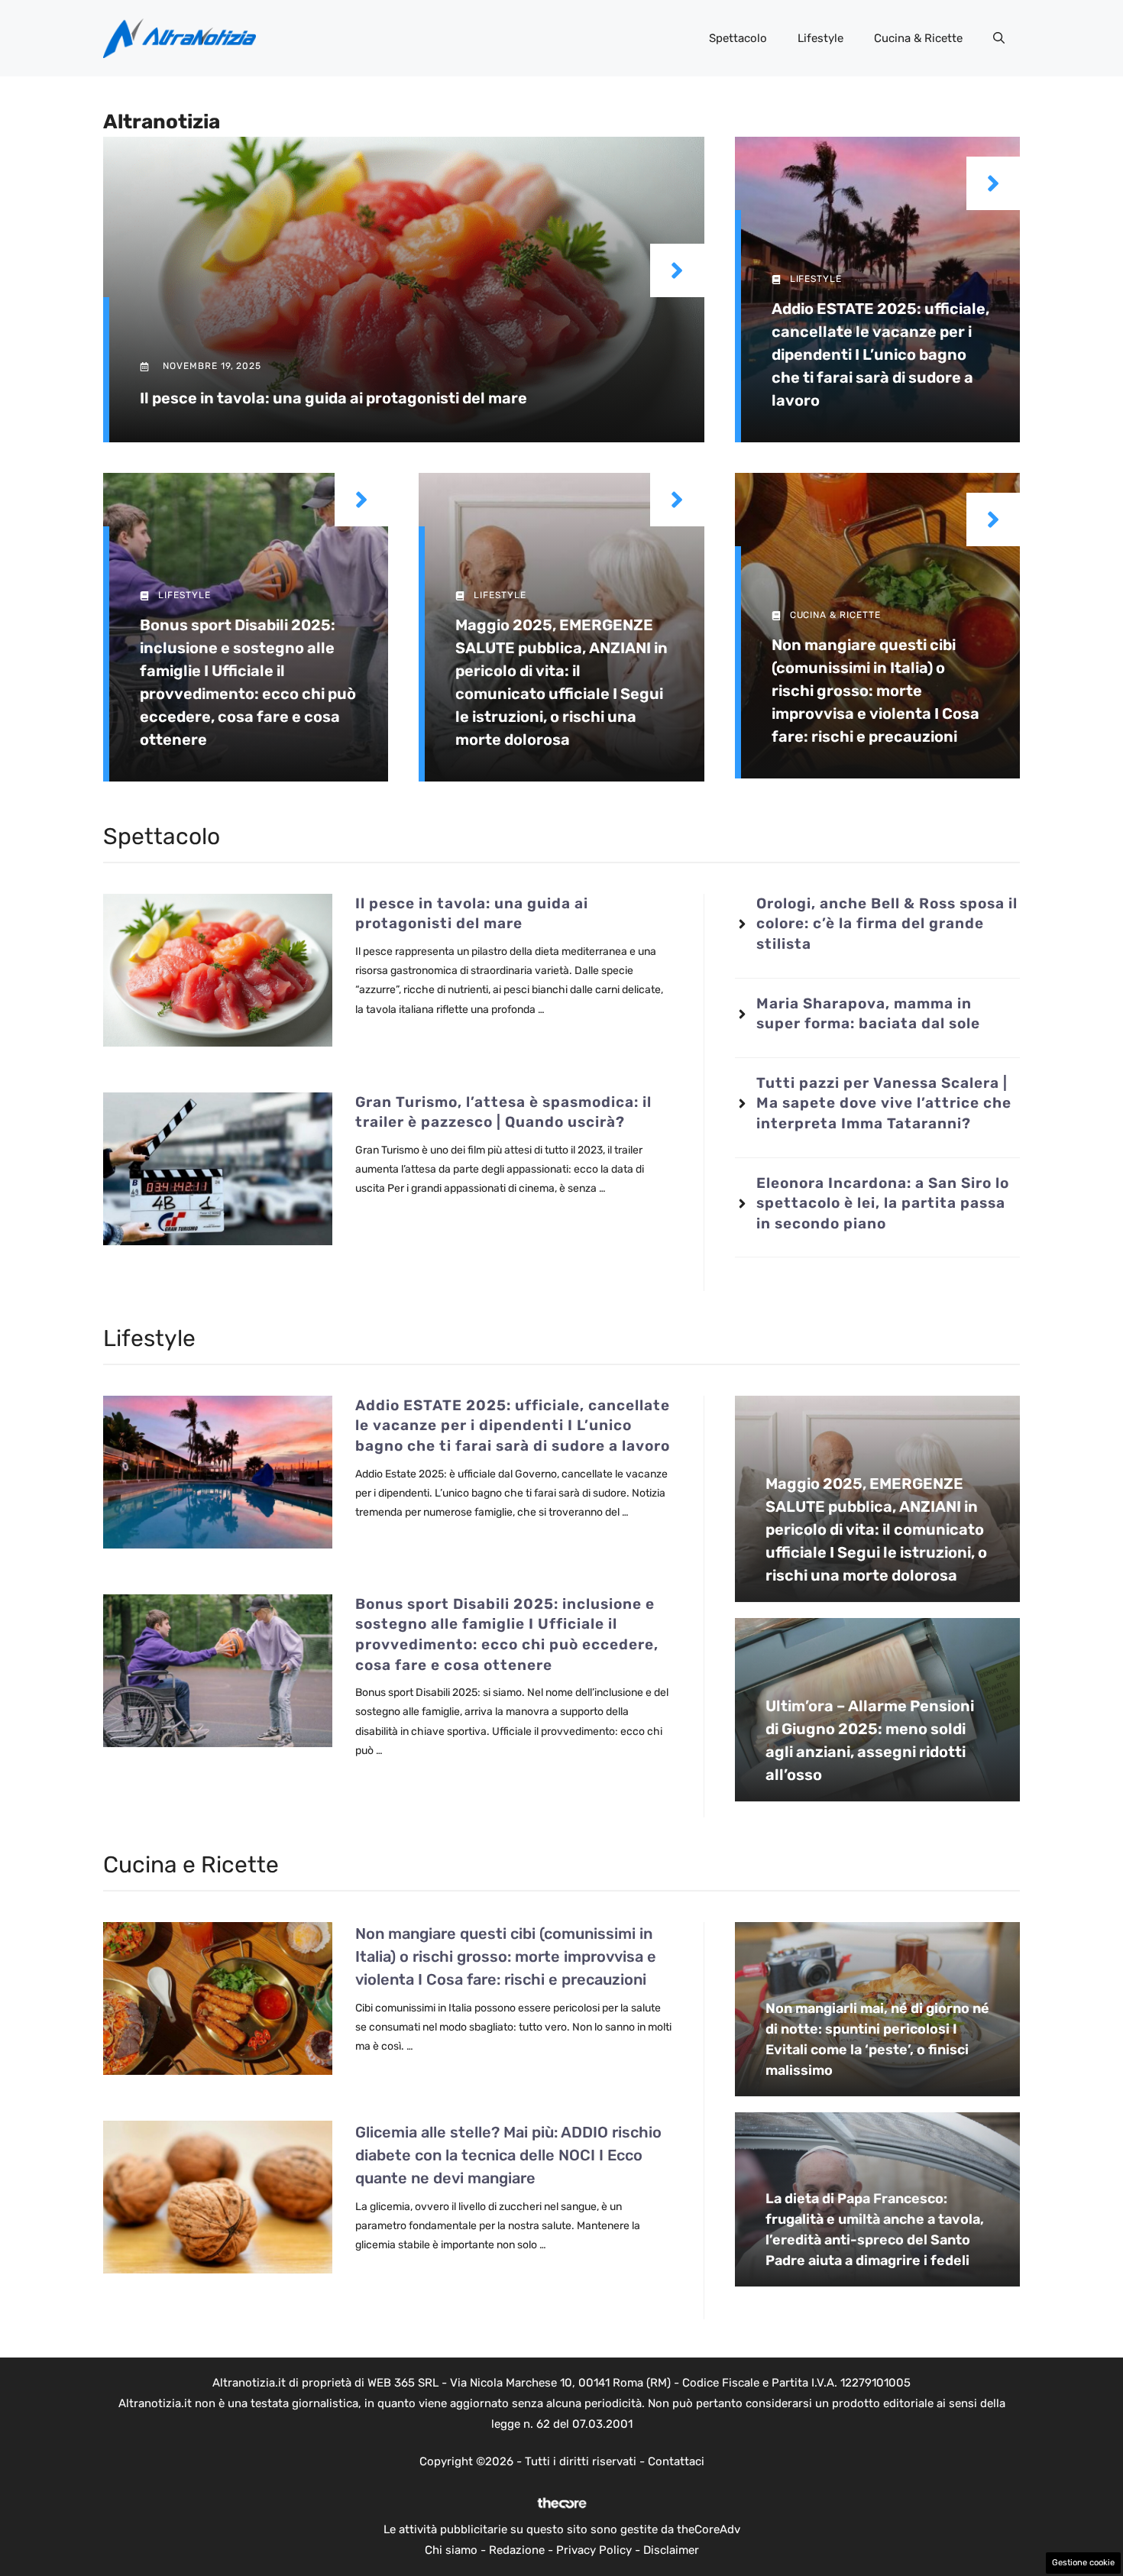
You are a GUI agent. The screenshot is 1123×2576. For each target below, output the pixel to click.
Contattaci (676, 2461)
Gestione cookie (1083, 2563)
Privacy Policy (594, 2550)
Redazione (517, 2550)
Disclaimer (671, 2550)
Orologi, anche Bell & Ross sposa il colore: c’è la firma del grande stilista (887, 924)
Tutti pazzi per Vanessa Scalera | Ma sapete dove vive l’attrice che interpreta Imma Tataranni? (884, 1103)
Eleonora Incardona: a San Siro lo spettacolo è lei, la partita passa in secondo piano (883, 1203)
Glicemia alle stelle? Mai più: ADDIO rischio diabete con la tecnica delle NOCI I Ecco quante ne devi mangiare (508, 2155)
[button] (999, 38)
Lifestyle (820, 38)
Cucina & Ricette (918, 38)
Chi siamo (451, 2550)
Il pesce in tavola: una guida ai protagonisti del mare (333, 398)
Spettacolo (738, 38)
